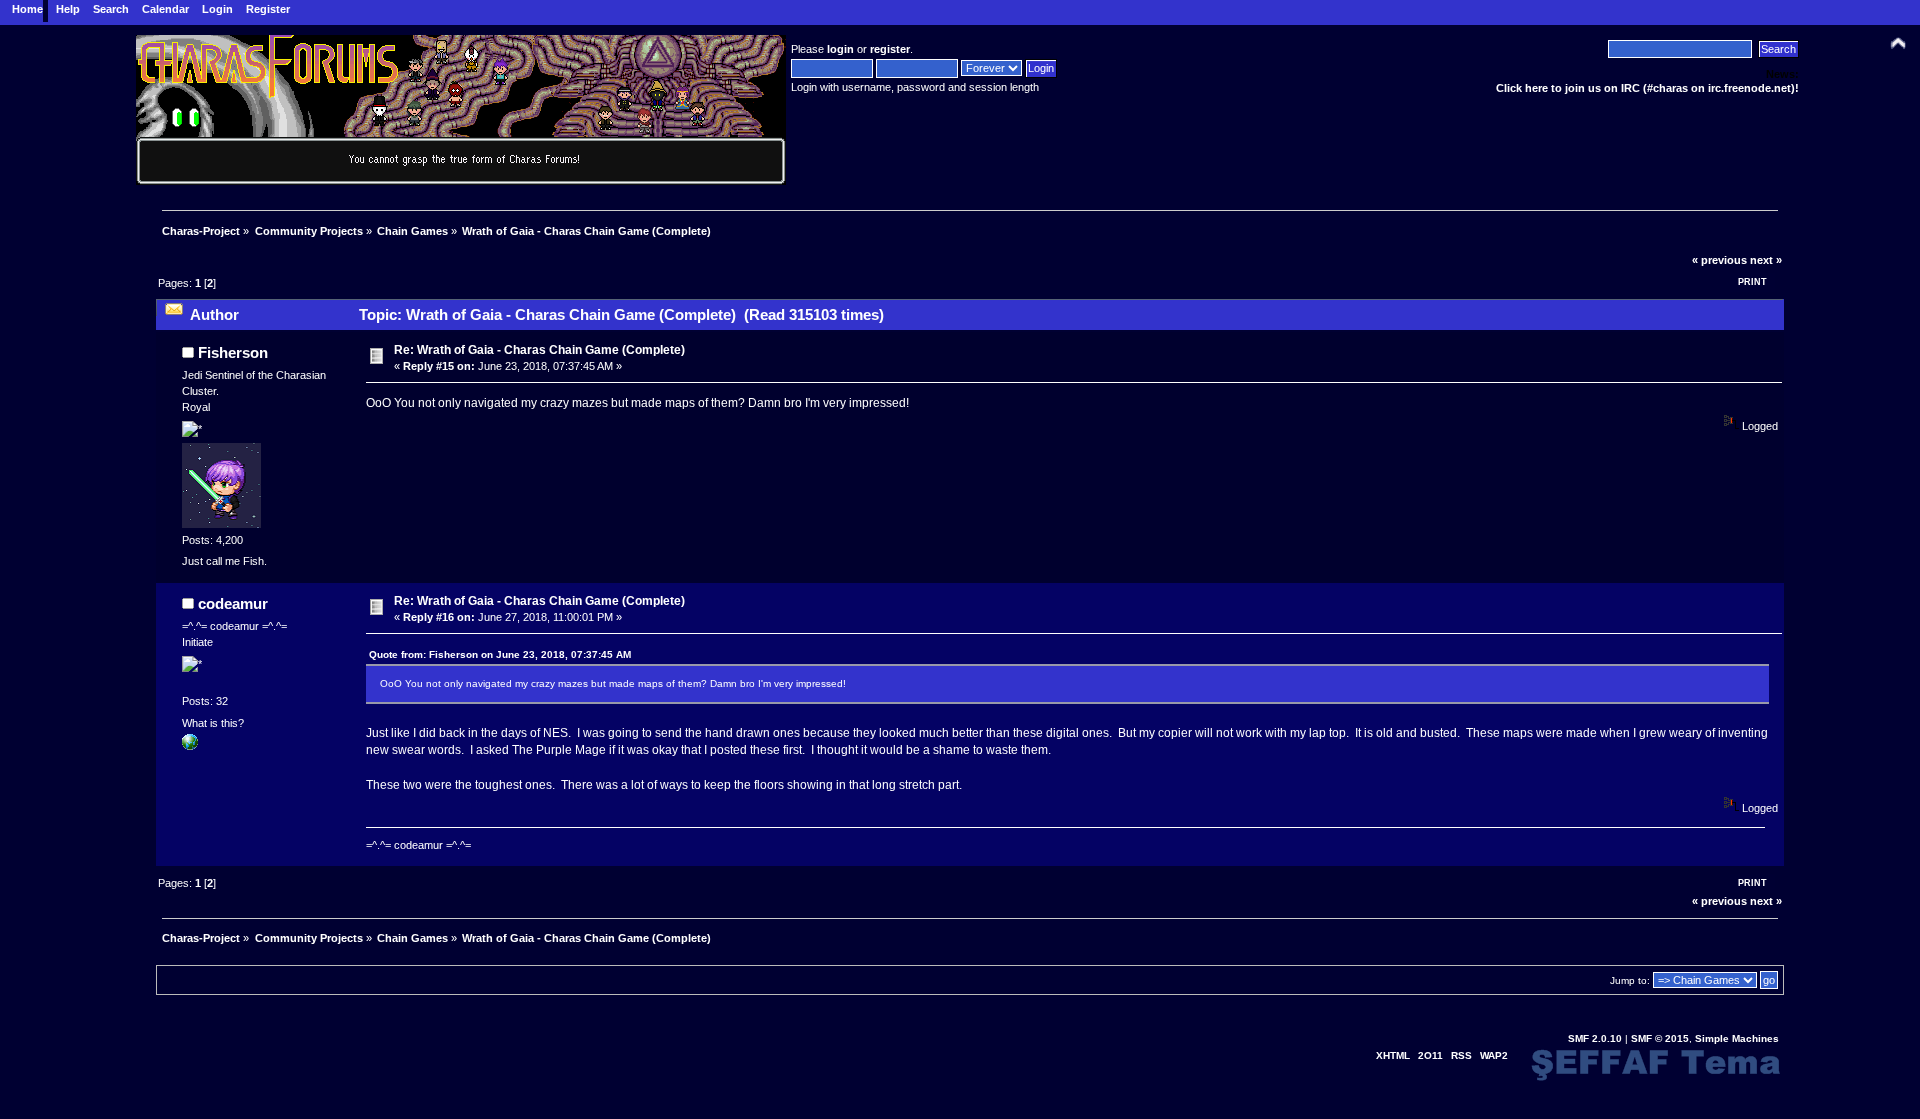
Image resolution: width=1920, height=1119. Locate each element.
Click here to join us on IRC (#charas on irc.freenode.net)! (1647, 88)
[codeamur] (190, 746)
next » (1766, 260)
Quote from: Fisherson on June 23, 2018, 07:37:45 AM (500, 654)
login (840, 49)
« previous (1719, 260)
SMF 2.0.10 (1595, 1038)
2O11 (1430, 1055)
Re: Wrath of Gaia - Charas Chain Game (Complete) (539, 350)
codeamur (233, 603)
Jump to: (1630, 980)
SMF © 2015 (1660, 1038)
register (890, 49)
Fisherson (233, 352)
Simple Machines (1737, 1038)
